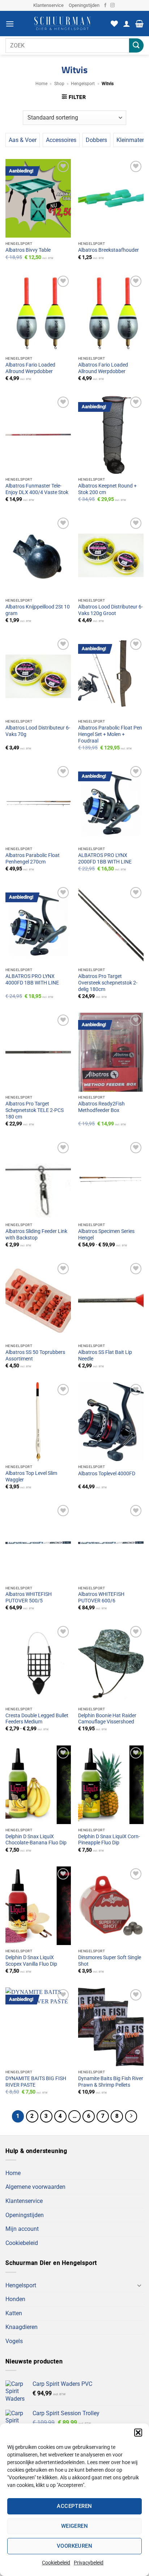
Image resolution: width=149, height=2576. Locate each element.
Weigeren (75, 2526)
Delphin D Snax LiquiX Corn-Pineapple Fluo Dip (109, 1840)
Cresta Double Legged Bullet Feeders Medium (37, 1719)
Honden (15, 2299)
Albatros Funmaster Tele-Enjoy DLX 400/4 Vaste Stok (37, 489)
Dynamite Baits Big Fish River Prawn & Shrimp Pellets (111, 2082)
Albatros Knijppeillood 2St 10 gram (38, 610)
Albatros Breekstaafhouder (108, 250)
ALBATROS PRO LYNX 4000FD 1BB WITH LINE (32, 979)
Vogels (14, 2341)
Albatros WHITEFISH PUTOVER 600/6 (101, 1597)
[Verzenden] (136, 45)
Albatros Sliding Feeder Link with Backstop (36, 1234)
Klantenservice (48, 5)
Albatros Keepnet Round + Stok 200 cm (107, 489)
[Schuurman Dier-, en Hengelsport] (62, 24)
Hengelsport (83, 84)
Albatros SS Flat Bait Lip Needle (105, 1355)
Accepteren (74, 2506)
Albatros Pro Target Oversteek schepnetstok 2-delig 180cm (108, 982)
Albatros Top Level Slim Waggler (31, 1476)
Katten (14, 2313)
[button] (138, 2433)
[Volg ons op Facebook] (105, 5)
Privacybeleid (89, 2563)
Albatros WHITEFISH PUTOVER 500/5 (29, 1597)
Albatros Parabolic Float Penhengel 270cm (33, 858)
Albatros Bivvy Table (28, 250)
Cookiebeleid (56, 2563)
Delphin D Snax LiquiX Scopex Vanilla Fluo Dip (31, 1961)
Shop (59, 84)
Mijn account (22, 2229)
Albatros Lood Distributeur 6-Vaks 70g (38, 731)
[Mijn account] (127, 24)
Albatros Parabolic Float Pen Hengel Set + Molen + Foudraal (110, 734)
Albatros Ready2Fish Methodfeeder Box (101, 1107)
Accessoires (61, 140)
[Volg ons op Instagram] (112, 5)
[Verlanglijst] (114, 24)
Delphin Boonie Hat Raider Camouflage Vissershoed (107, 1719)
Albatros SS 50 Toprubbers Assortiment (35, 1355)
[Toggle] (139, 2285)
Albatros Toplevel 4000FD (107, 1473)
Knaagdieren (22, 2327)
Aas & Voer (23, 140)
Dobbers (96, 140)
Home (41, 84)
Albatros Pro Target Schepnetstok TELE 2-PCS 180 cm (35, 1110)
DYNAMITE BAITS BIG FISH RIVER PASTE (36, 2082)
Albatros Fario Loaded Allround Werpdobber (30, 368)
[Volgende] (131, 2116)
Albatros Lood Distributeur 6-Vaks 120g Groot (110, 610)
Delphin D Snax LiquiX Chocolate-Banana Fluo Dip (36, 1840)
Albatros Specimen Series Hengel (106, 1234)
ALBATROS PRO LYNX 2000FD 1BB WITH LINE (105, 858)
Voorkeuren (75, 2546)
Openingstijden (84, 5)
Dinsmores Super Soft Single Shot (110, 1961)
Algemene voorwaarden (35, 2187)
